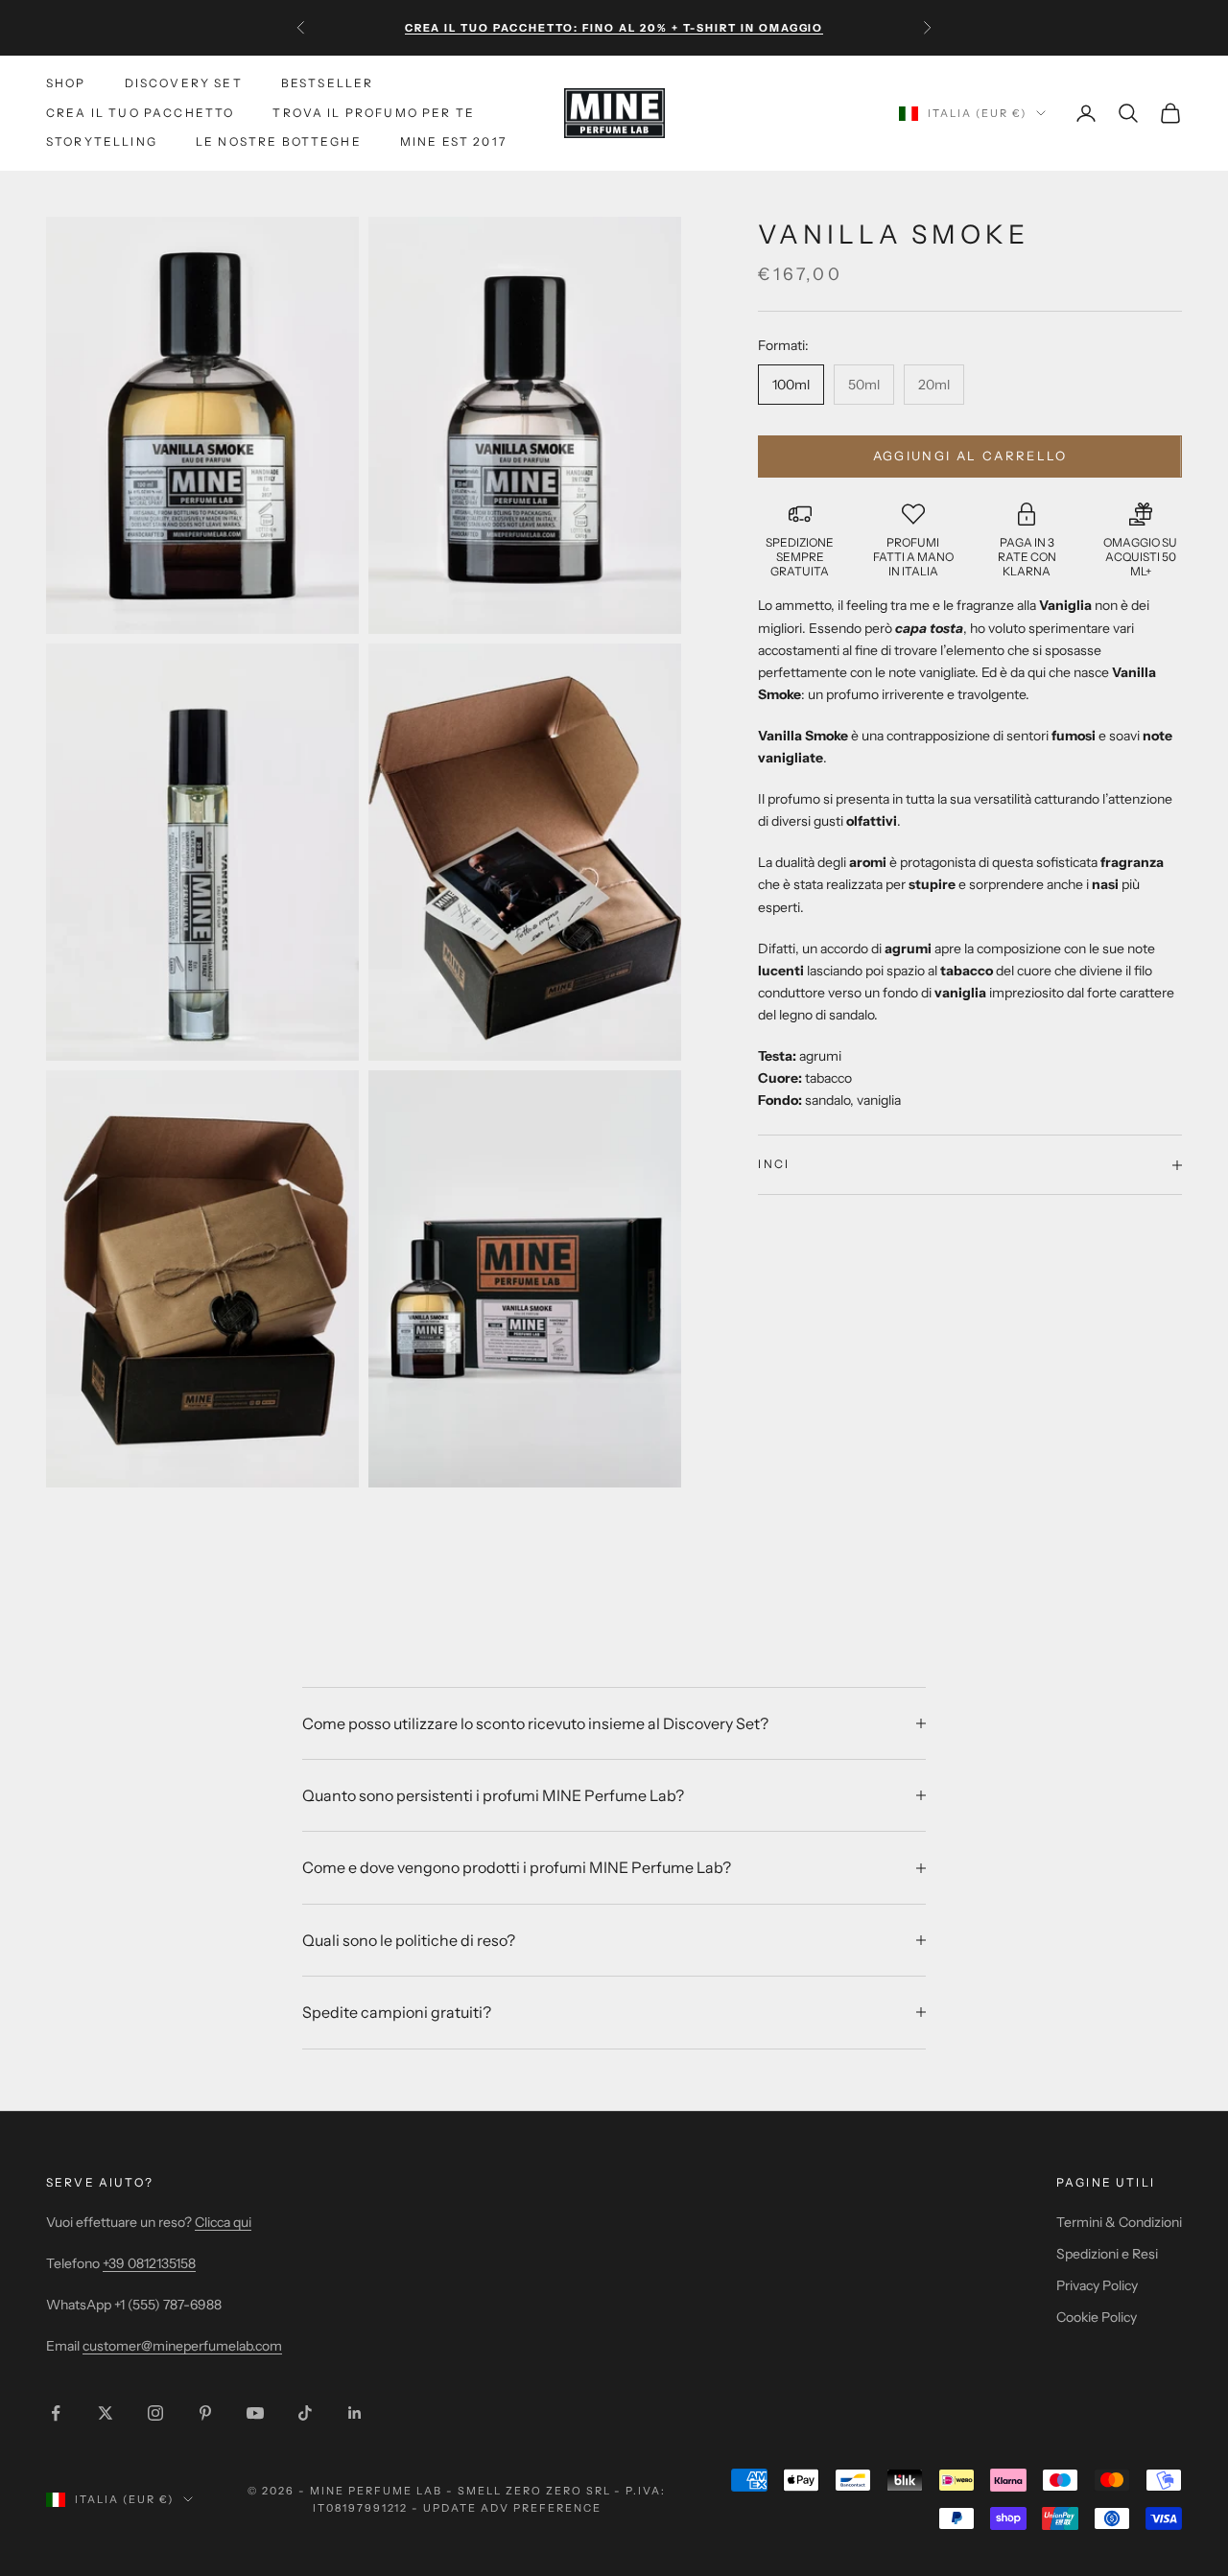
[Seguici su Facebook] (56, 2413)
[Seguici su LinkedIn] (355, 2413)
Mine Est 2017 (453, 141)
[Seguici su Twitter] (106, 2413)
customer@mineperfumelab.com (182, 2346)
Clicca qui (223, 2222)
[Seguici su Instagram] (155, 2413)
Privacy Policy (1097, 2285)
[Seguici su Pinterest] (205, 2413)
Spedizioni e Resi (1107, 2254)
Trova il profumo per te (374, 113)
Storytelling (102, 141)
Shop (66, 83)
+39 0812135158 (149, 2263)
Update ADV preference (512, 2508)
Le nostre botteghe (279, 141)
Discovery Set (184, 83)
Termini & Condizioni (1119, 2222)
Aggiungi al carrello (970, 456)
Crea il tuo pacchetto (140, 113)
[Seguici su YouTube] (255, 2413)
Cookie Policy (1097, 2317)
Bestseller (328, 83)
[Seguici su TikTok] (305, 2413)
